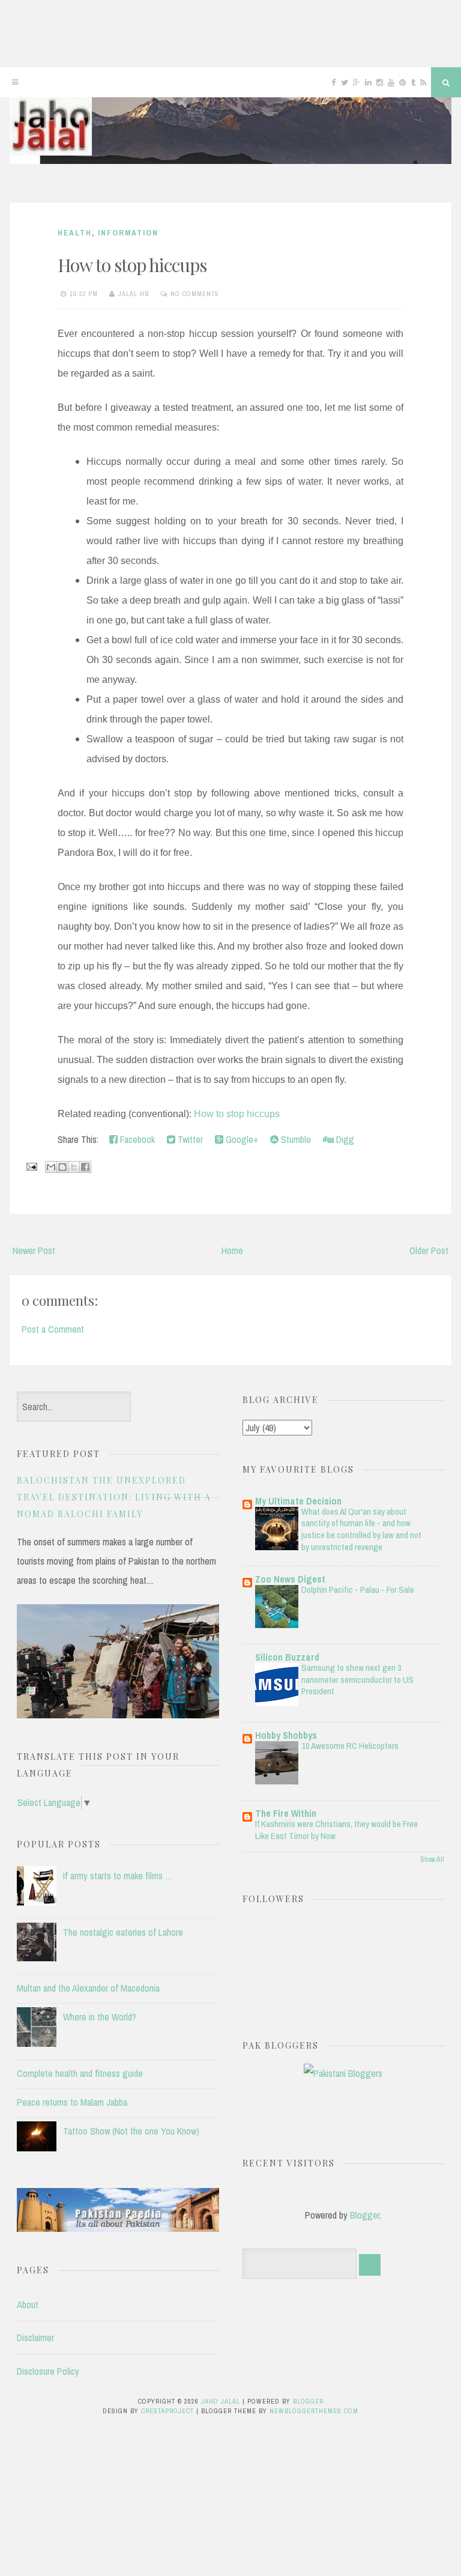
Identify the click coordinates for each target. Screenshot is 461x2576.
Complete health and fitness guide (80, 2073)
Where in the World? (100, 2017)
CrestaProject (167, 2411)
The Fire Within (286, 1813)
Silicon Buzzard (287, 1657)
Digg (344, 1139)
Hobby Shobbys (286, 1735)
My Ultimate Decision (298, 1501)
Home (232, 1250)
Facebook (136, 1139)
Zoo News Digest (290, 1579)
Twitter (189, 1139)
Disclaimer (35, 2338)
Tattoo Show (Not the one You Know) (131, 2131)
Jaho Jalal (221, 2401)
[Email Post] (31, 1166)
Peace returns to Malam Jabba (72, 2102)
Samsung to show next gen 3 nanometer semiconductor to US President (357, 1680)
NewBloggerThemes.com (314, 2411)
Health (75, 233)
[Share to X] (74, 1167)
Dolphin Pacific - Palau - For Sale (358, 1590)
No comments (195, 294)
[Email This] (51, 1167)
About (28, 2305)
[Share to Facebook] (85, 1167)
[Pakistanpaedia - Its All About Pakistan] (118, 2228)
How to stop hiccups (132, 265)
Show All (432, 1859)
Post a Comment (53, 1329)
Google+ (241, 1139)
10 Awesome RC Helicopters (350, 1746)
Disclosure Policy (48, 2371)
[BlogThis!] (62, 1167)
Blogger (365, 2215)
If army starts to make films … (118, 1876)
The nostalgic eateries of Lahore (123, 1932)
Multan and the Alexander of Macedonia (88, 1988)
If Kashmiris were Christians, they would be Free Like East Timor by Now (336, 1830)
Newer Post (34, 1250)
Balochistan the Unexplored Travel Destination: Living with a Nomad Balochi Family (114, 1497)
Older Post (429, 1250)
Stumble (295, 1139)
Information (128, 233)
